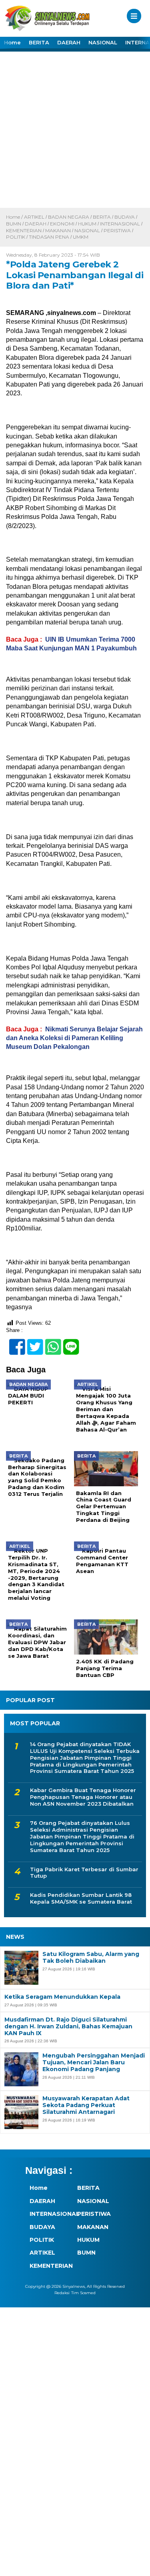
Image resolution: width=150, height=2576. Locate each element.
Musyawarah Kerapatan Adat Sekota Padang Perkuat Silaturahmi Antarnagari (86, 2105)
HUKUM (87, 224)
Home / (15, 217)
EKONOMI (62, 224)
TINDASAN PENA (49, 237)
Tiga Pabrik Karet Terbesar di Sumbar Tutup (84, 1873)
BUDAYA (125, 217)
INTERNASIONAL (120, 224)
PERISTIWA (117, 230)
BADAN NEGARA (69, 217)
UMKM (81, 237)
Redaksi (62, 2293)
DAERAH (69, 42)
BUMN (14, 224)
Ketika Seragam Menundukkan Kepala (62, 1997)
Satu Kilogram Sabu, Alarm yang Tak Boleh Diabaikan (91, 1958)
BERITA (39, 42)
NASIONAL (103, 42)
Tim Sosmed (83, 2293)
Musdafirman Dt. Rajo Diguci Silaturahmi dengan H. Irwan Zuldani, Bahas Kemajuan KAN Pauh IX (68, 2026)
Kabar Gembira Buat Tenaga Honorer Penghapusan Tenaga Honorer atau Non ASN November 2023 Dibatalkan (83, 1797)
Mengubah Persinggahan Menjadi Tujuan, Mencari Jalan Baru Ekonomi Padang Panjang (94, 2062)
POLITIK (16, 237)
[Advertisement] (75, 129)
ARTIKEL (34, 217)
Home (12, 42)
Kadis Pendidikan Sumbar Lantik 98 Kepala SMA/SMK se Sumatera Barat (81, 1898)
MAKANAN (58, 230)
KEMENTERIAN (24, 230)
